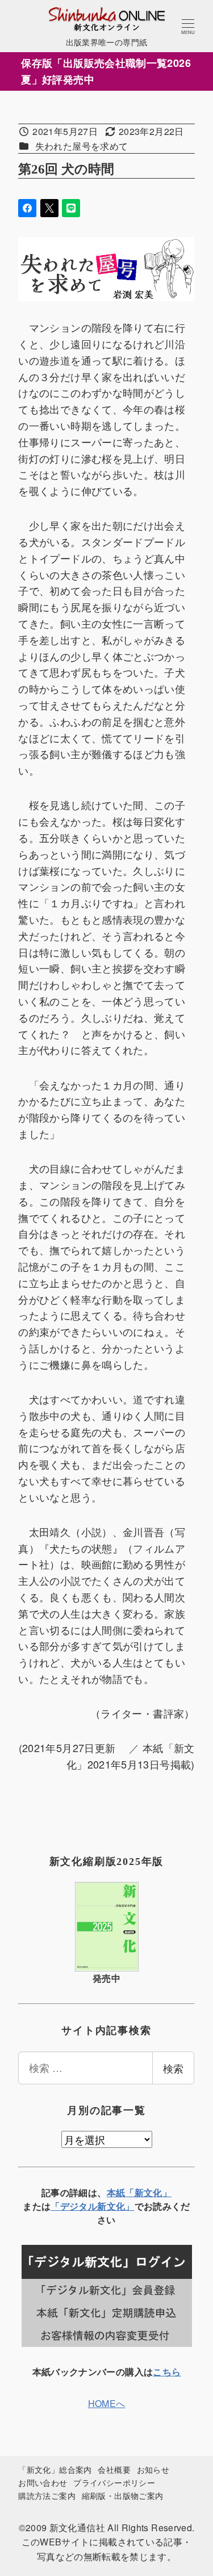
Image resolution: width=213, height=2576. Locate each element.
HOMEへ (107, 2403)
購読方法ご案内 (47, 2495)
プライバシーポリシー (114, 2482)
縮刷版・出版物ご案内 (123, 2495)
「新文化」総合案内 (55, 2469)
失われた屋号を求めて (82, 146)
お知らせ (153, 2469)
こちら (167, 2372)
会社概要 (114, 2469)
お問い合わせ (43, 2482)
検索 (173, 2068)
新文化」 (116, 2206)
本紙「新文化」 (139, 2192)
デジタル (79, 2206)
